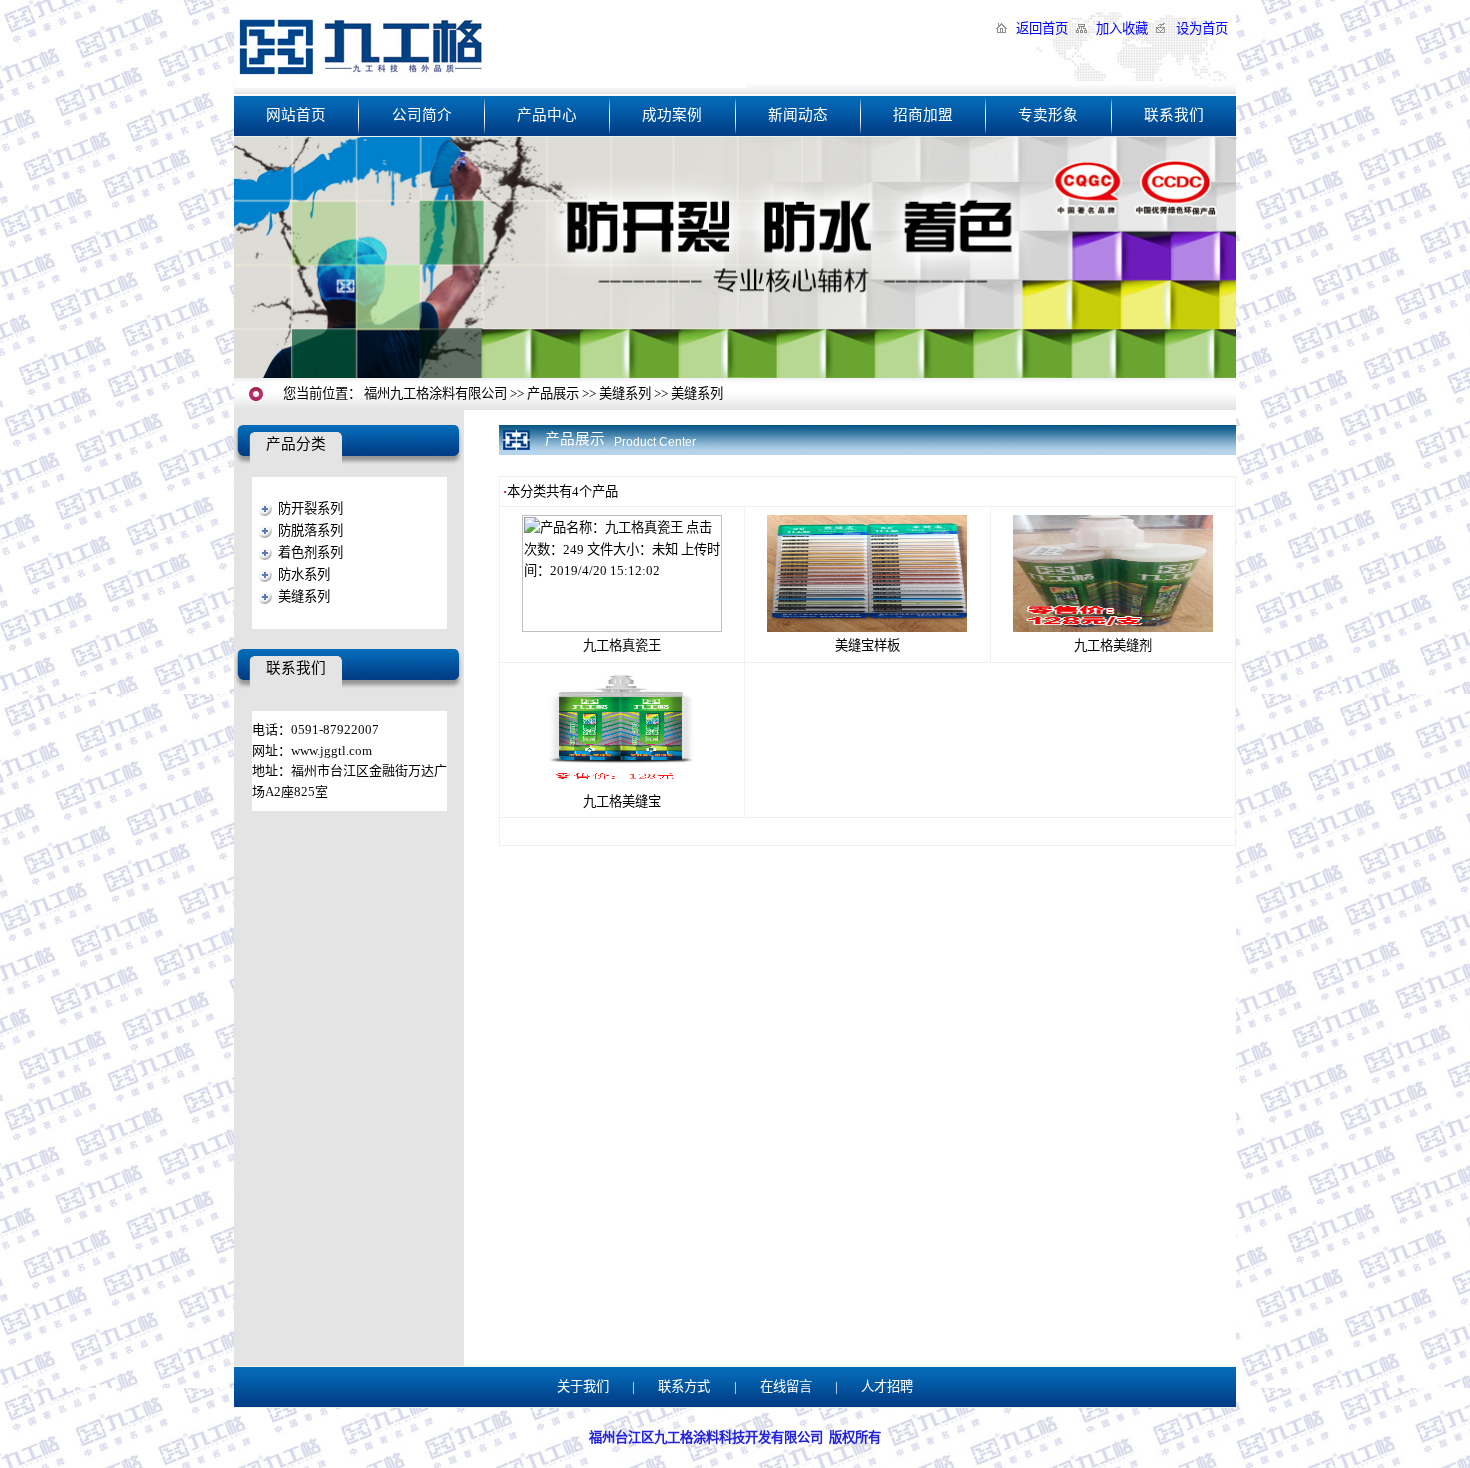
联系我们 (1174, 115)
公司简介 (422, 115)
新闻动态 (798, 115)
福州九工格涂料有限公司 (435, 393)
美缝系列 (625, 393)
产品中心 (547, 115)
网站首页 (296, 115)
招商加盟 (923, 115)
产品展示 (553, 393)
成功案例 (672, 115)
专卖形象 (1048, 115)
